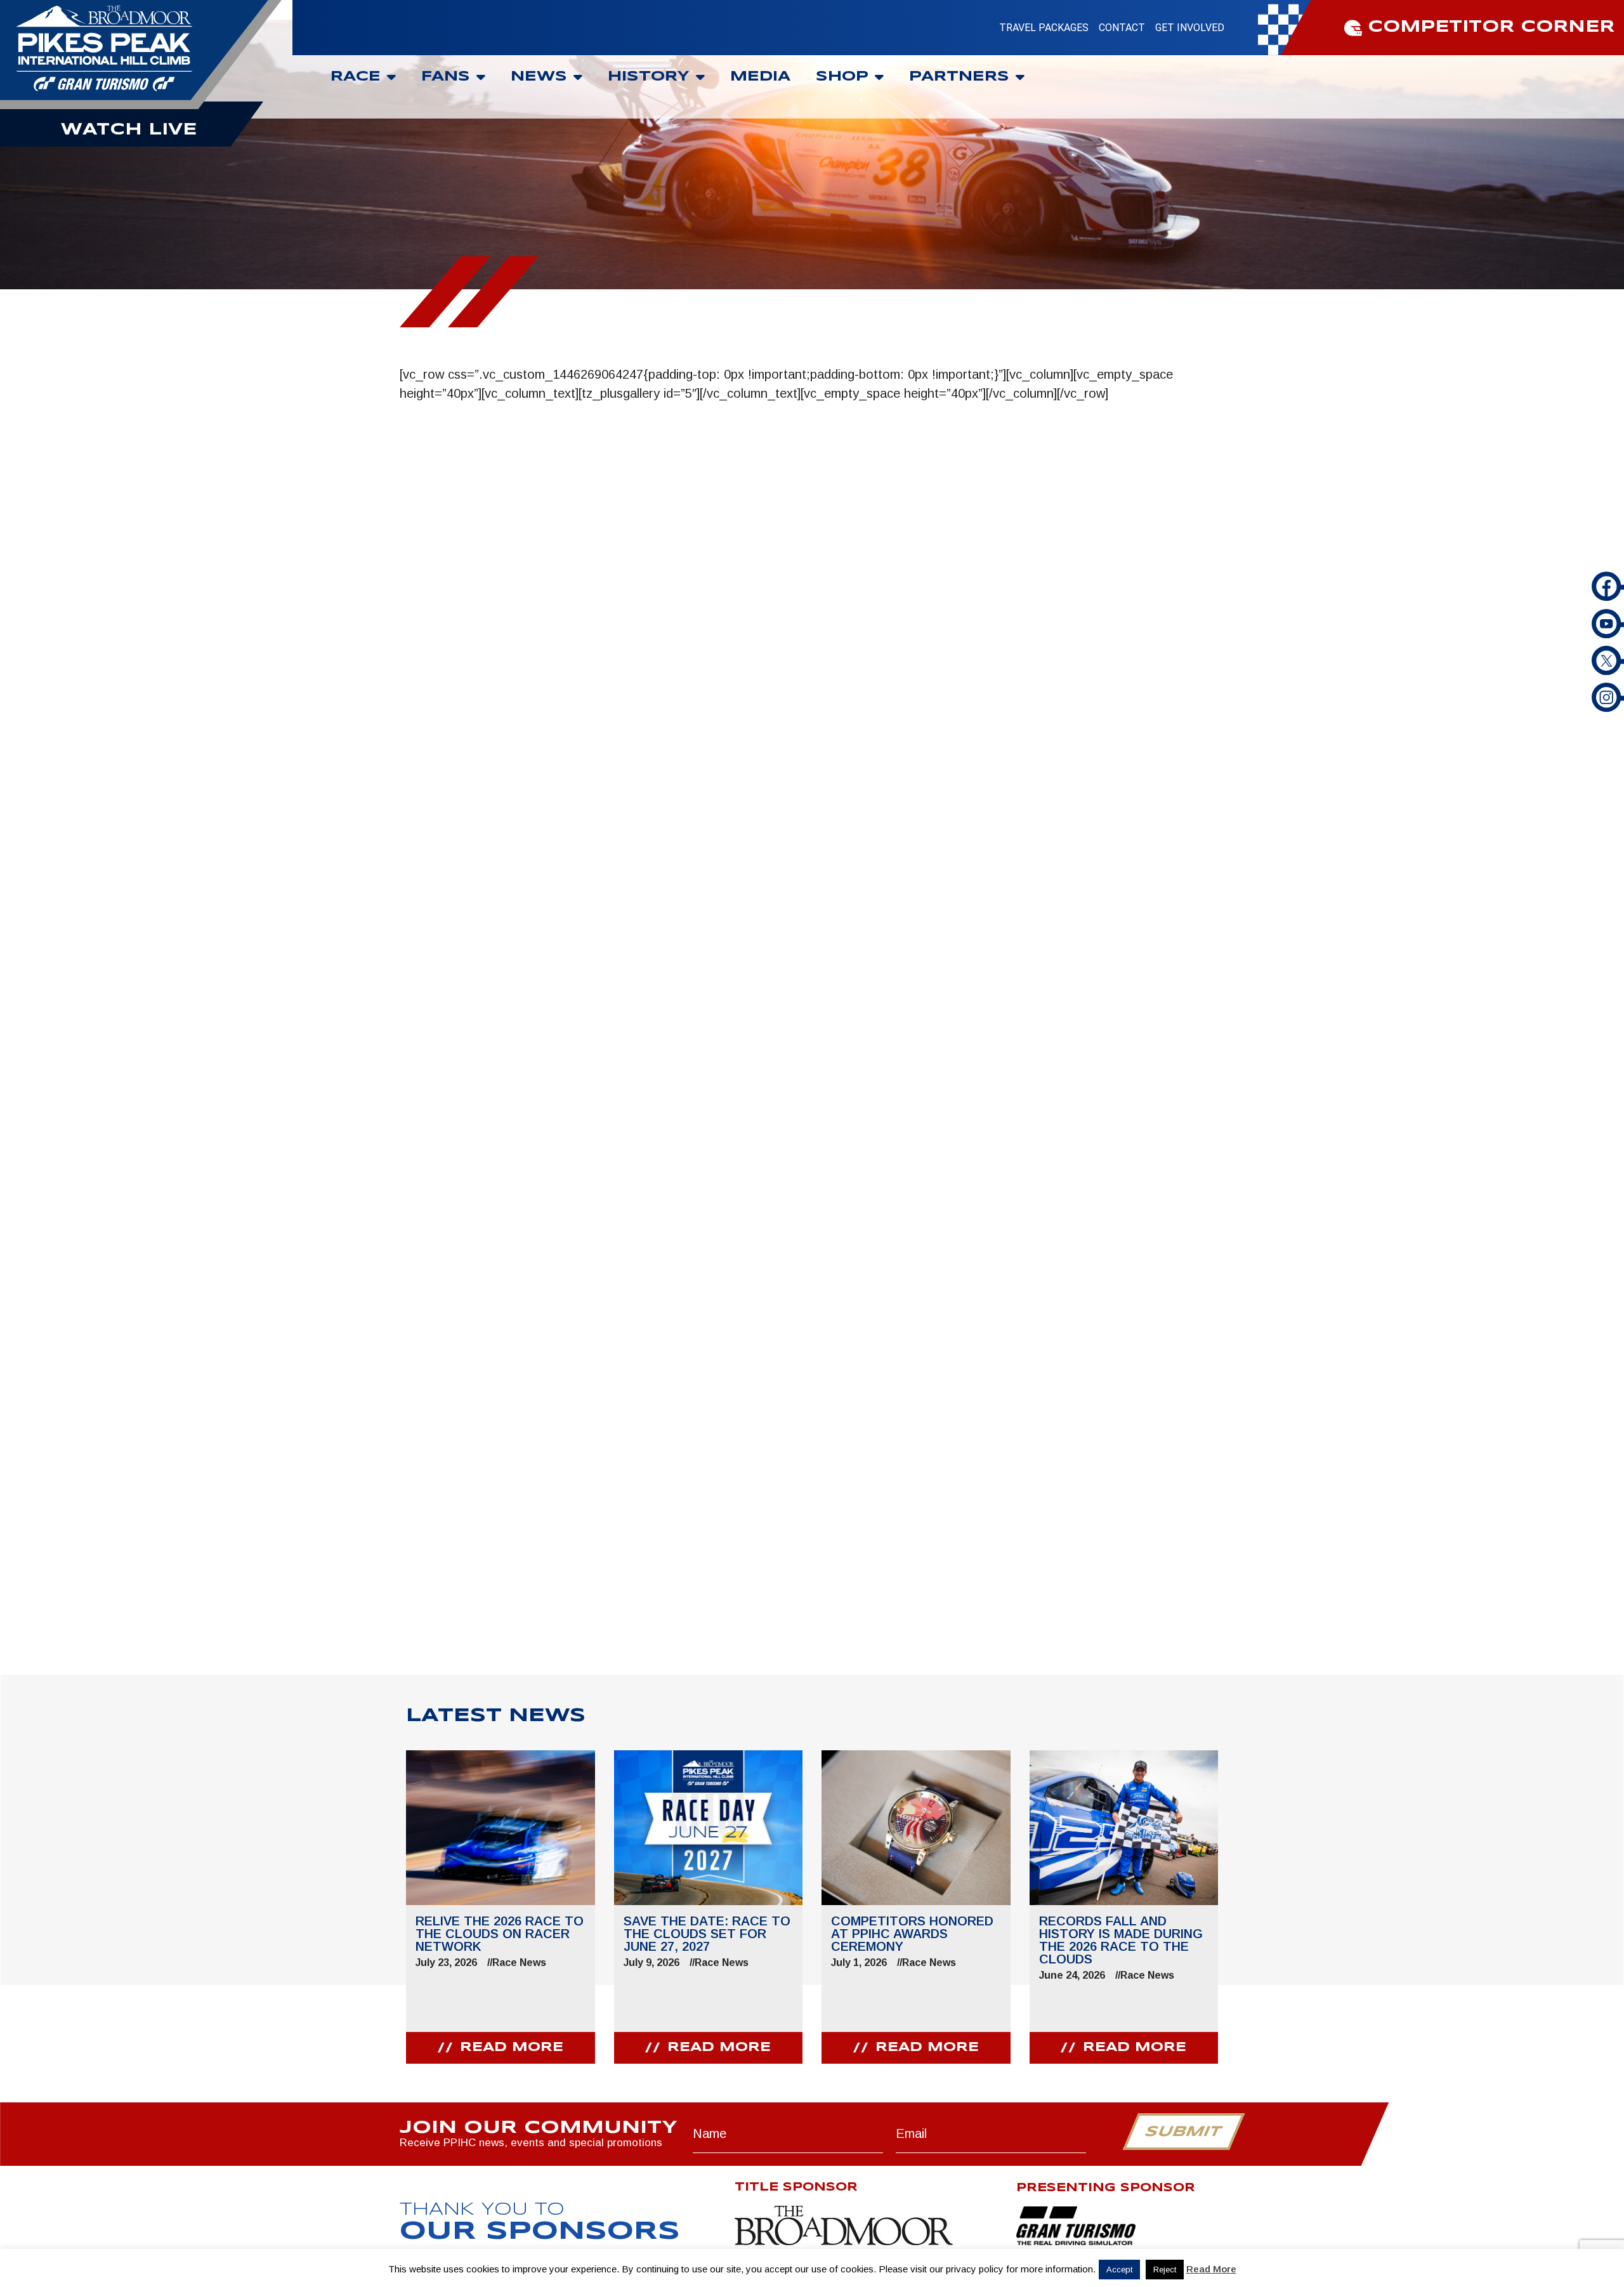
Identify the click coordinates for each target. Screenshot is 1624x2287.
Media (760, 77)
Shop (842, 77)
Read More (1211, 2269)
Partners (959, 77)
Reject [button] (1165, 2270)
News (539, 77)
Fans (446, 77)
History (649, 77)
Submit (1183, 2132)
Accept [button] (1119, 2270)
